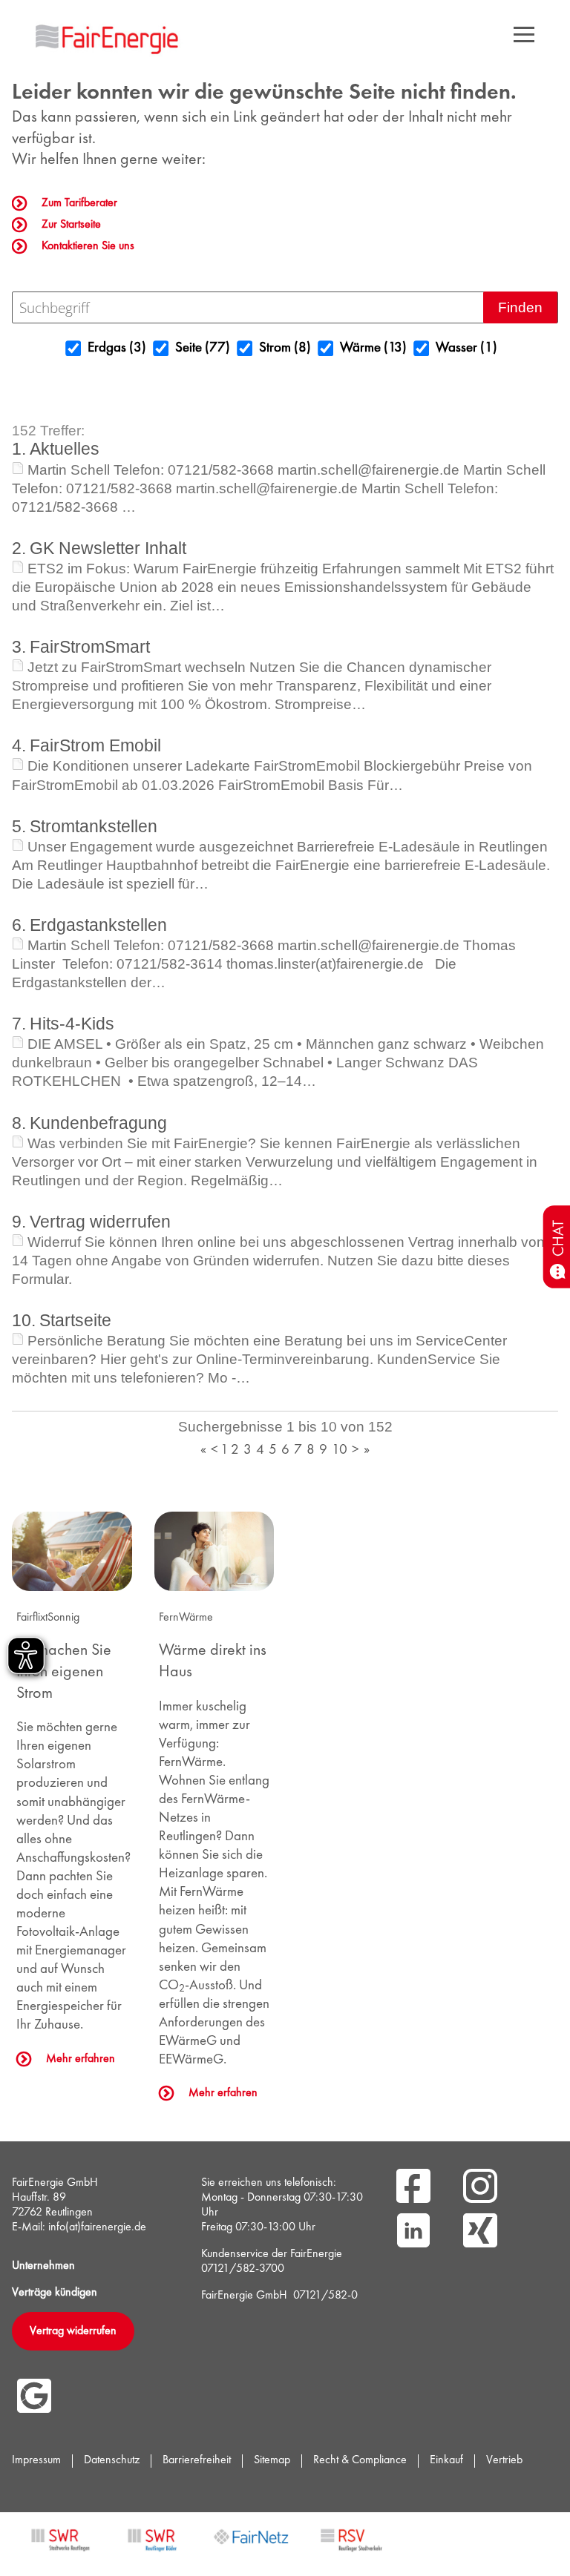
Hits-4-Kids (72, 1024)
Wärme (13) (363, 349)
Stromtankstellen (94, 826)
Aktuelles (65, 449)
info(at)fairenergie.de (97, 2227)
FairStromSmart (90, 647)
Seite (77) (192, 349)
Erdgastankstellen (98, 925)
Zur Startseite (71, 225)
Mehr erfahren (81, 2059)
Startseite (75, 1320)
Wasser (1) (456, 349)
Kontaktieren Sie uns (88, 246)
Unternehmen (43, 2266)
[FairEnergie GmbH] (109, 37)
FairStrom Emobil (95, 745)
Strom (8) (275, 349)
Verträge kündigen (55, 2293)
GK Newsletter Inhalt (108, 548)
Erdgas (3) (107, 349)
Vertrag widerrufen (100, 1222)
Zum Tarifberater (79, 203)
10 (340, 1450)
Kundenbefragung (98, 1123)
